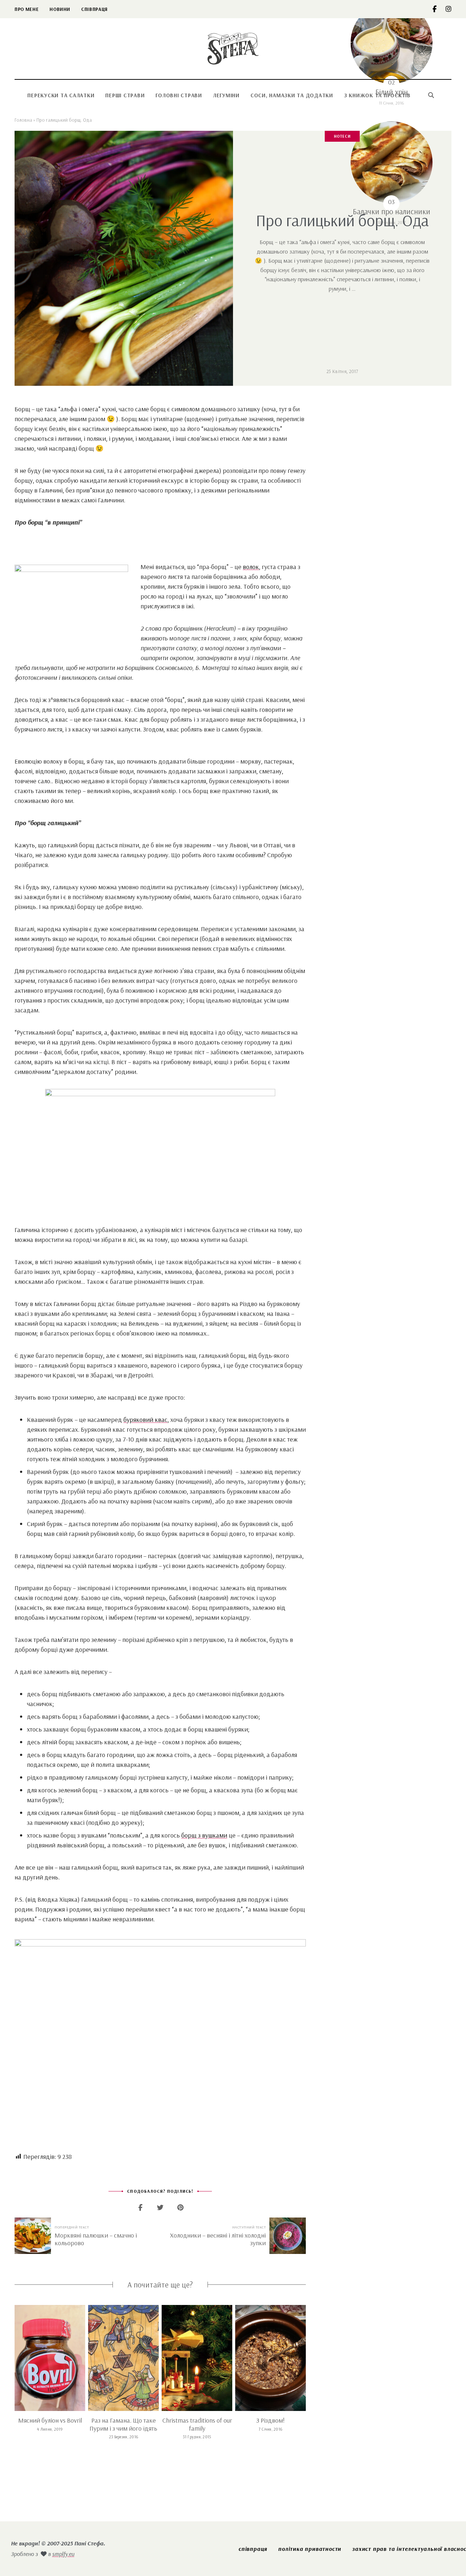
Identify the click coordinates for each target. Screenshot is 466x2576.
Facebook (439, 9)
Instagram (449, 9)
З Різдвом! (270, 2420)
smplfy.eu (63, 2554)
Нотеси (342, 136)
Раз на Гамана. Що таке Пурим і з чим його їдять (123, 2424)
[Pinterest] (180, 2208)
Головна (23, 120)
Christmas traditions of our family (197, 2424)
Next (306, 2358)
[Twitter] (160, 2208)
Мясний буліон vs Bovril (50, 2420)
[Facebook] (140, 2208)
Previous (15, 2358)
